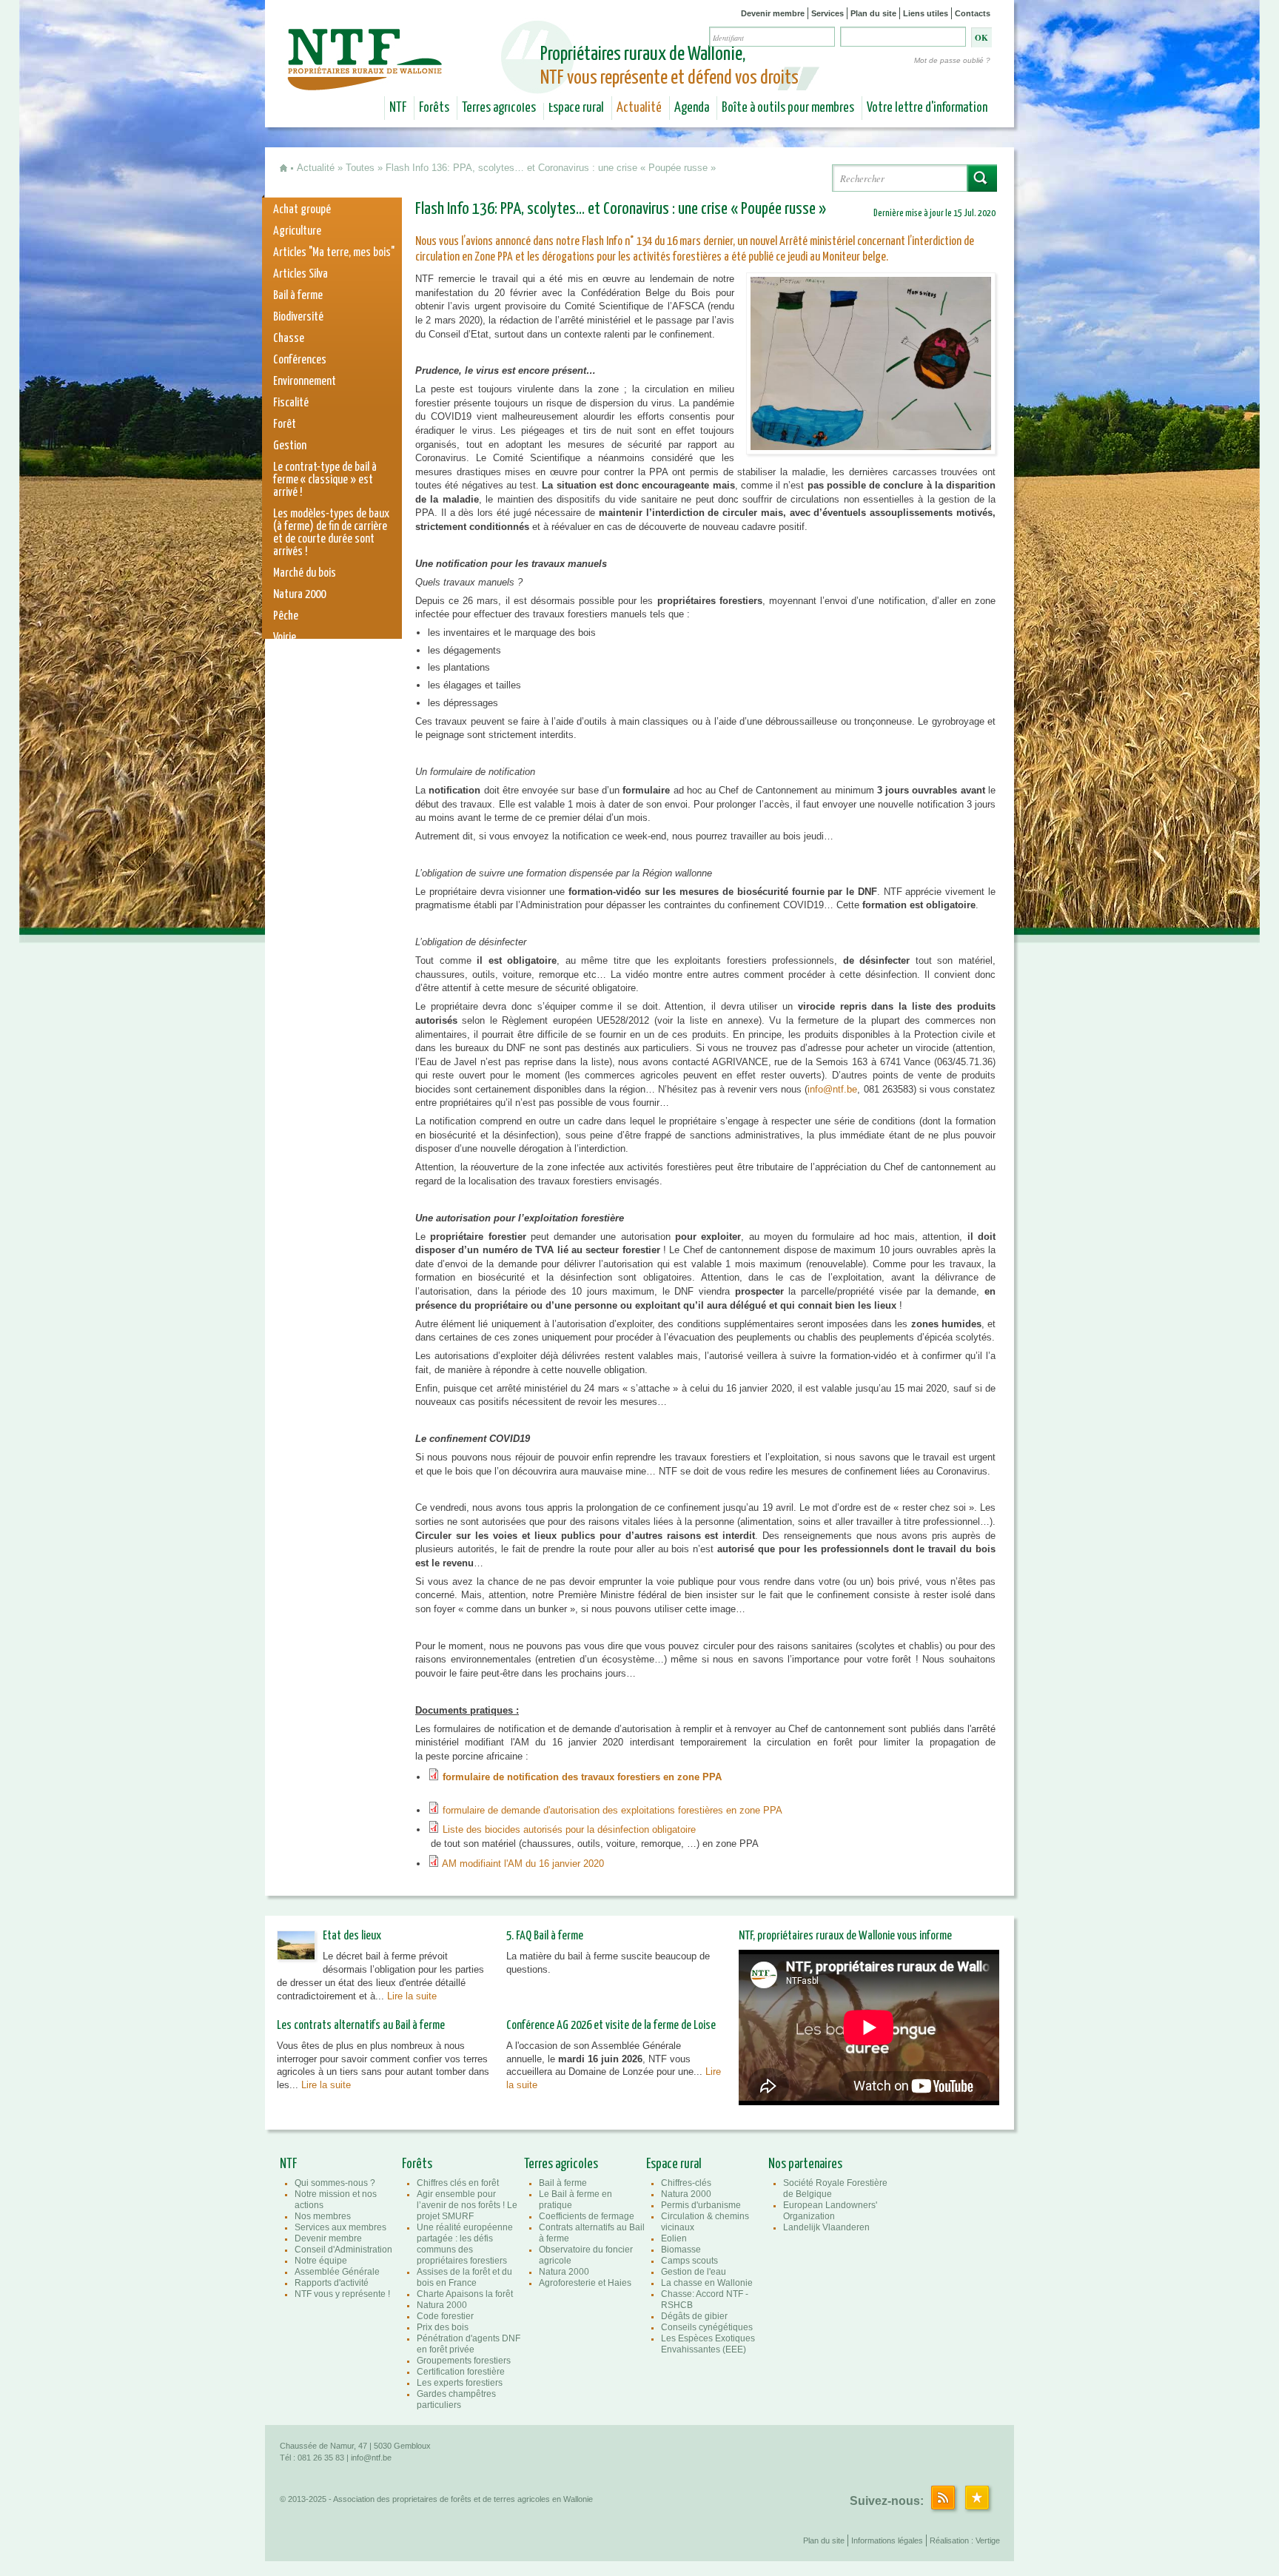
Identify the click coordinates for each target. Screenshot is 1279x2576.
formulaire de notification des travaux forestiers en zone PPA (582, 1777)
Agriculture (297, 231)
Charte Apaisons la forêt (465, 2294)
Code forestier (445, 2316)
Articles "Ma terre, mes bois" (334, 253)
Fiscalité (291, 403)
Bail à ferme (298, 296)
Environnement (305, 382)
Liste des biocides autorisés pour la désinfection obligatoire (569, 1829)
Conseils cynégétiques (707, 2327)
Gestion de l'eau (694, 2272)
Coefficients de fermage (587, 2216)
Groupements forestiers (464, 2361)
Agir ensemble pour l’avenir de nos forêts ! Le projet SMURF (467, 2205)
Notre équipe (321, 2261)
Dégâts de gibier (694, 2316)
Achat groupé (302, 210)
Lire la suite (412, 1996)
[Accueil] (367, 80)
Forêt (285, 425)
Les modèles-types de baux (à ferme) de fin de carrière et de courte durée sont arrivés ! (331, 533)
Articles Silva (301, 274)
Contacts (973, 13)
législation (296, 659)
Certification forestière (461, 2372)
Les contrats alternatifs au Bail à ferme (361, 2026)
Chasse (289, 339)
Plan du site (873, 13)
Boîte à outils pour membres (788, 108)
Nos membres (323, 2216)
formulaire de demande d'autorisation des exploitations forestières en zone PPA (612, 1810)
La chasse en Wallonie (707, 2283)
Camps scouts (689, 2261)
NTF (398, 108)
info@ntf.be (832, 1089)
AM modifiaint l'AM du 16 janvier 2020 (524, 1864)
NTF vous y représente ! (342, 2294)
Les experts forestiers (460, 2383)
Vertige (988, 2540)
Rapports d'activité (332, 2283)
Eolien (674, 2238)
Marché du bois (305, 573)
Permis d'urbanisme (701, 2205)
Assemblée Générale (337, 2272)
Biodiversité (298, 317)
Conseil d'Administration (343, 2250)
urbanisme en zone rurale (327, 681)
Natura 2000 (299, 595)
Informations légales (887, 2540)
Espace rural (576, 108)
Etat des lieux (352, 1936)
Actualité (639, 108)
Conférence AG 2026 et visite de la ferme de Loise (611, 2026)
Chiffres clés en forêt (458, 2183)
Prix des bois (443, 2327)
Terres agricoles (499, 108)
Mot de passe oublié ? (952, 60)
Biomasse (681, 2250)
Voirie (285, 638)
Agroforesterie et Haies (585, 2283)
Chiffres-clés (686, 2183)
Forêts (434, 108)
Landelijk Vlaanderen (826, 2227)
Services (828, 13)
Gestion (290, 446)
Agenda (692, 108)
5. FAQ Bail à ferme (545, 1936)
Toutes (360, 168)
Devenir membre (773, 13)
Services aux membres (340, 2227)
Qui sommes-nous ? (335, 2183)
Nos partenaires (805, 2164)
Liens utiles (926, 13)
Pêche (286, 616)
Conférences (300, 360)
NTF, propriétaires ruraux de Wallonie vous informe (845, 1936)
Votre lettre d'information (927, 108)
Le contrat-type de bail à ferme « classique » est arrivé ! (325, 480)
